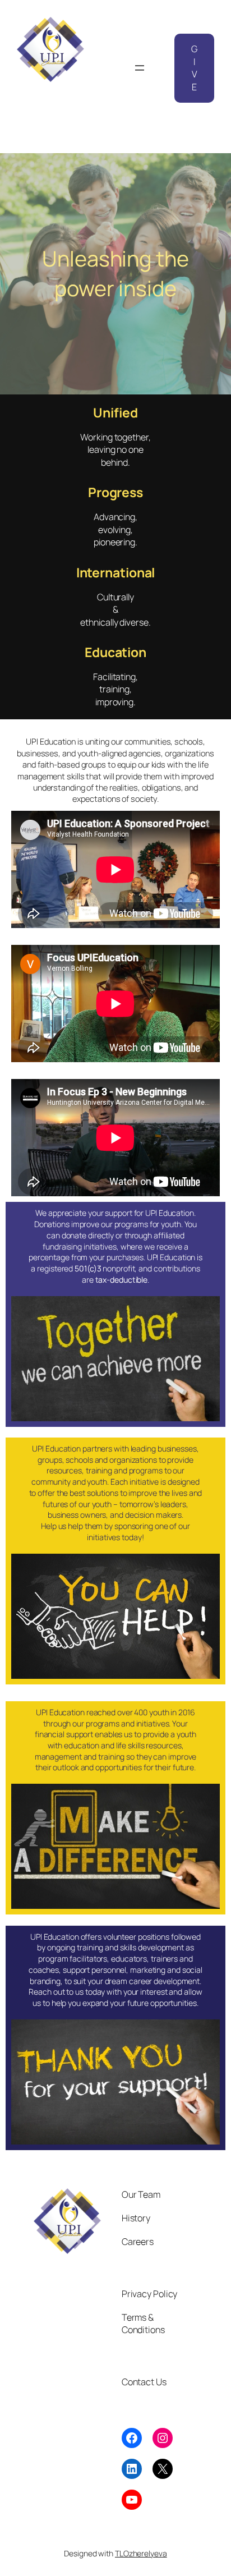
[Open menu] (140, 68)
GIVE (194, 68)
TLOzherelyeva (141, 2553)
